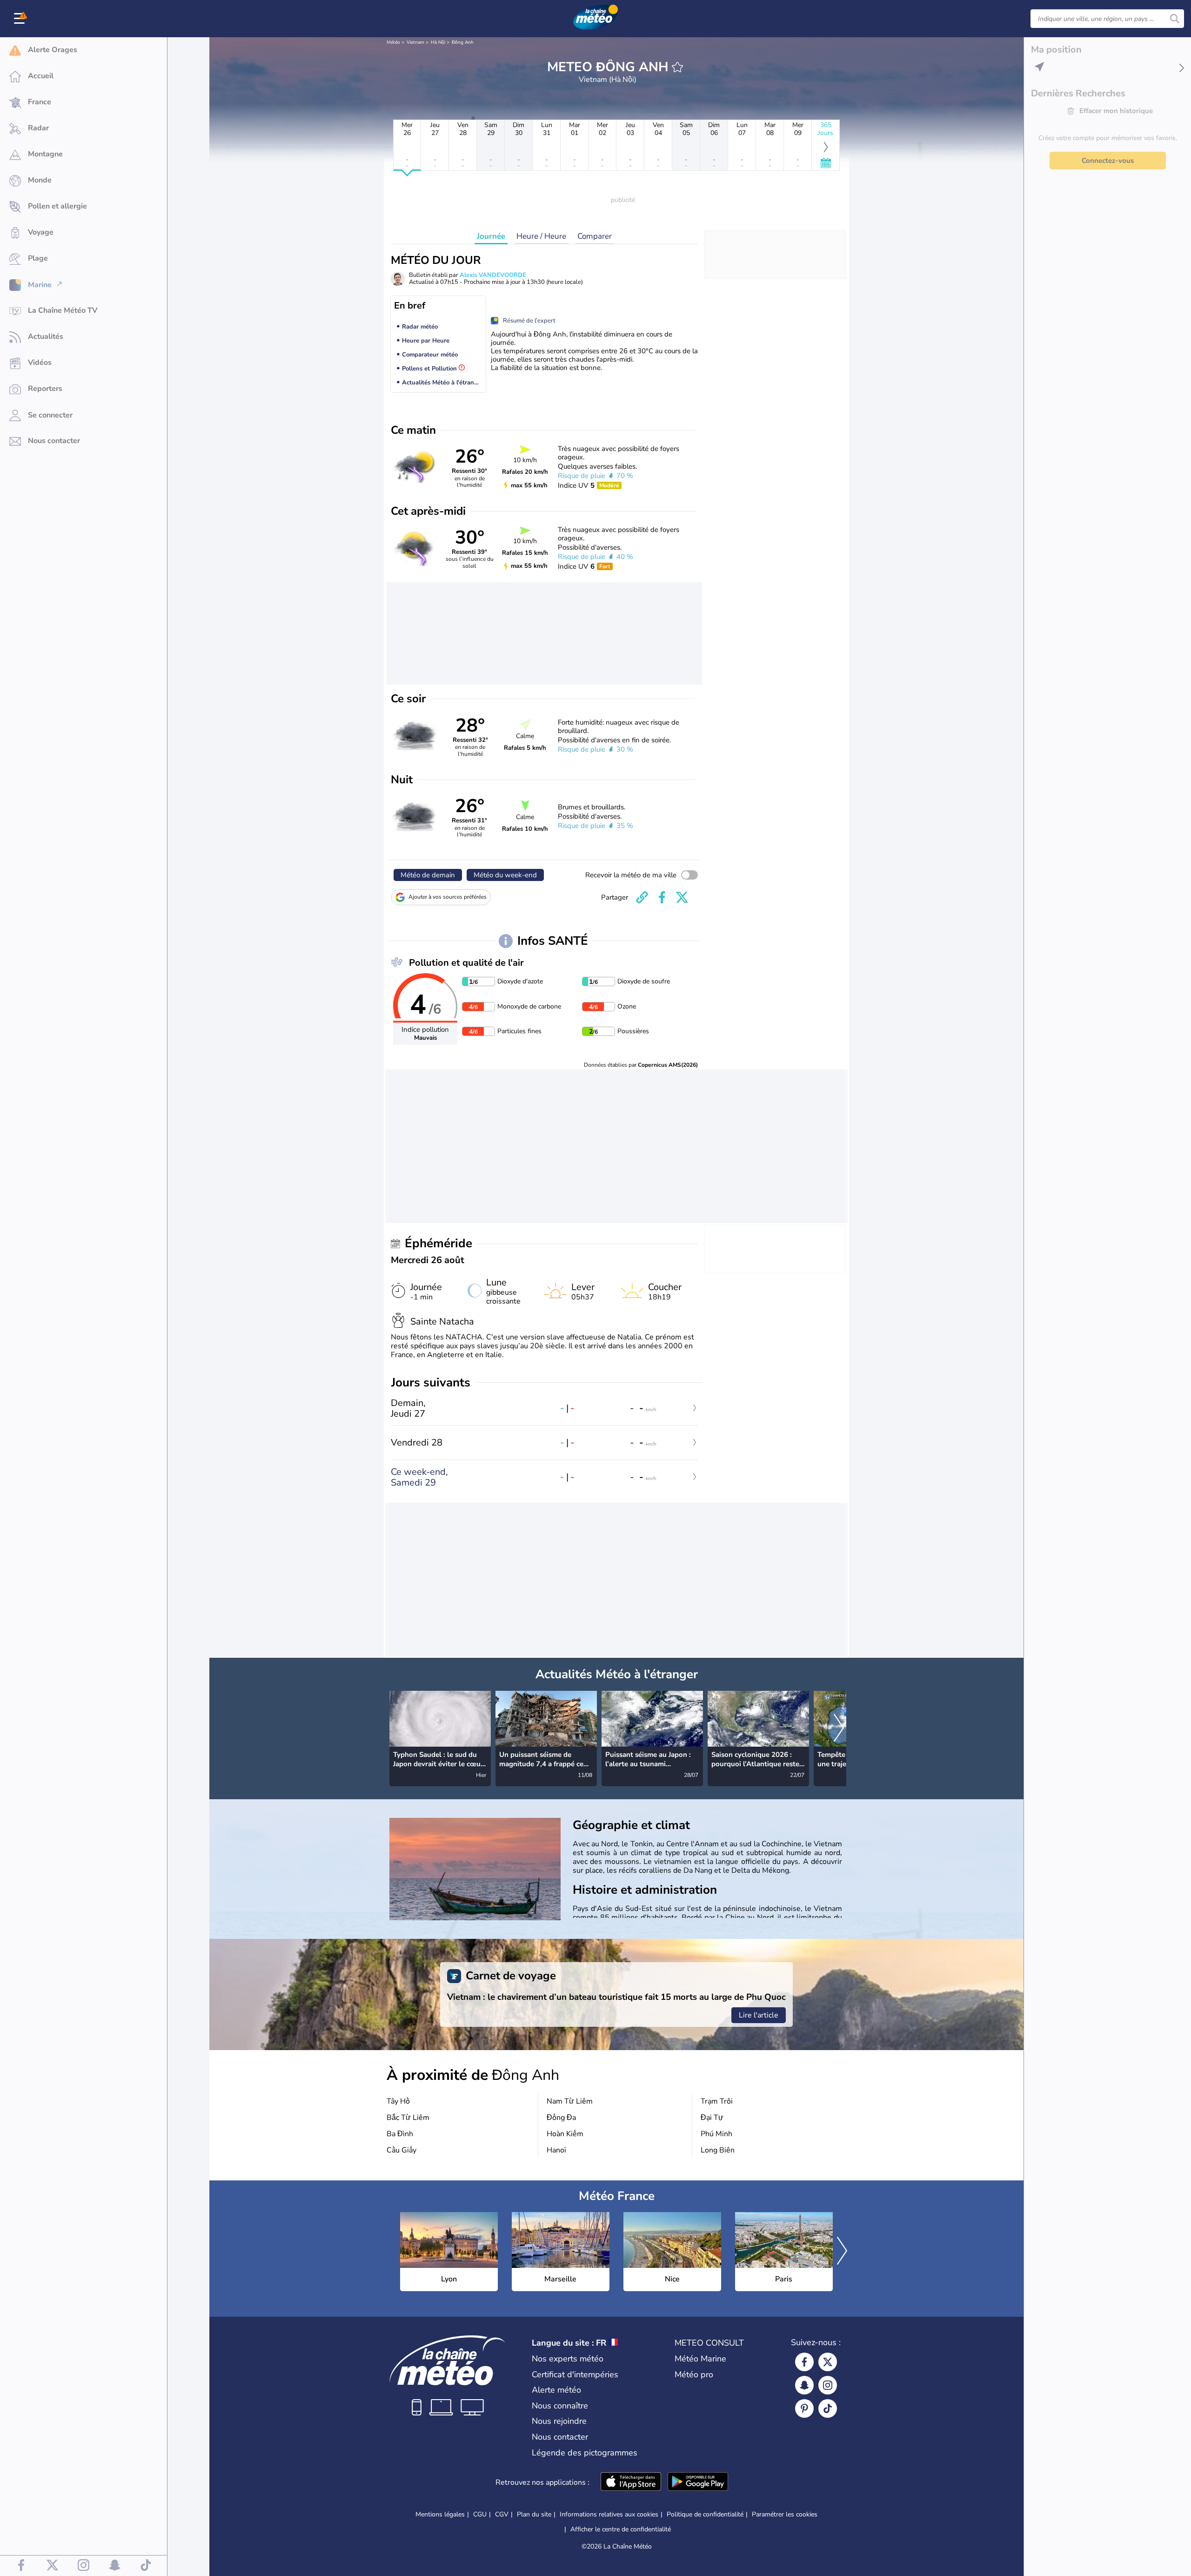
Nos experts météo (568, 2359)
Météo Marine (700, 2359)
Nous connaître (560, 2406)
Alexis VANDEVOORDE (493, 275)
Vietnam (415, 42)
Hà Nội (438, 42)
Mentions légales (440, 2514)
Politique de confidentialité (705, 2514)
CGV (502, 2514)
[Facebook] (804, 2362)
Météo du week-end (505, 875)
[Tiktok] (828, 2408)
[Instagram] (828, 2385)
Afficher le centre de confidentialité (621, 2529)
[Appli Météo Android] (698, 2482)
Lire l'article (759, 2015)
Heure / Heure (541, 236)
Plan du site (534, 2514)
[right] (839, 1729)
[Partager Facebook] (662, 897)
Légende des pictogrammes (585, 2453)
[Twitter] (828, 2362)
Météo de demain (428, 875)
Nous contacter (560, 2437)
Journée (491, 236)
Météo (393, 42)
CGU (480, 2514)
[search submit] (1175, 19)
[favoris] (677, 67)
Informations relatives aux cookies (609, 2514)
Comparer (595, 236)
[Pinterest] (804, 2408)
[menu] (21, 19)
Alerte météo (556, 2390)
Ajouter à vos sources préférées (448, 897)
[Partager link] (642, 897)
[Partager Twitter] (682, 897)
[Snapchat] (804, 2385)
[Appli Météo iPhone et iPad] (631, 2482)
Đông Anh (463, 42)
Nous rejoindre (559, 2421)
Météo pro (694, 2374)
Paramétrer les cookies (785, 2515)
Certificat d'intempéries (575, 2374)
